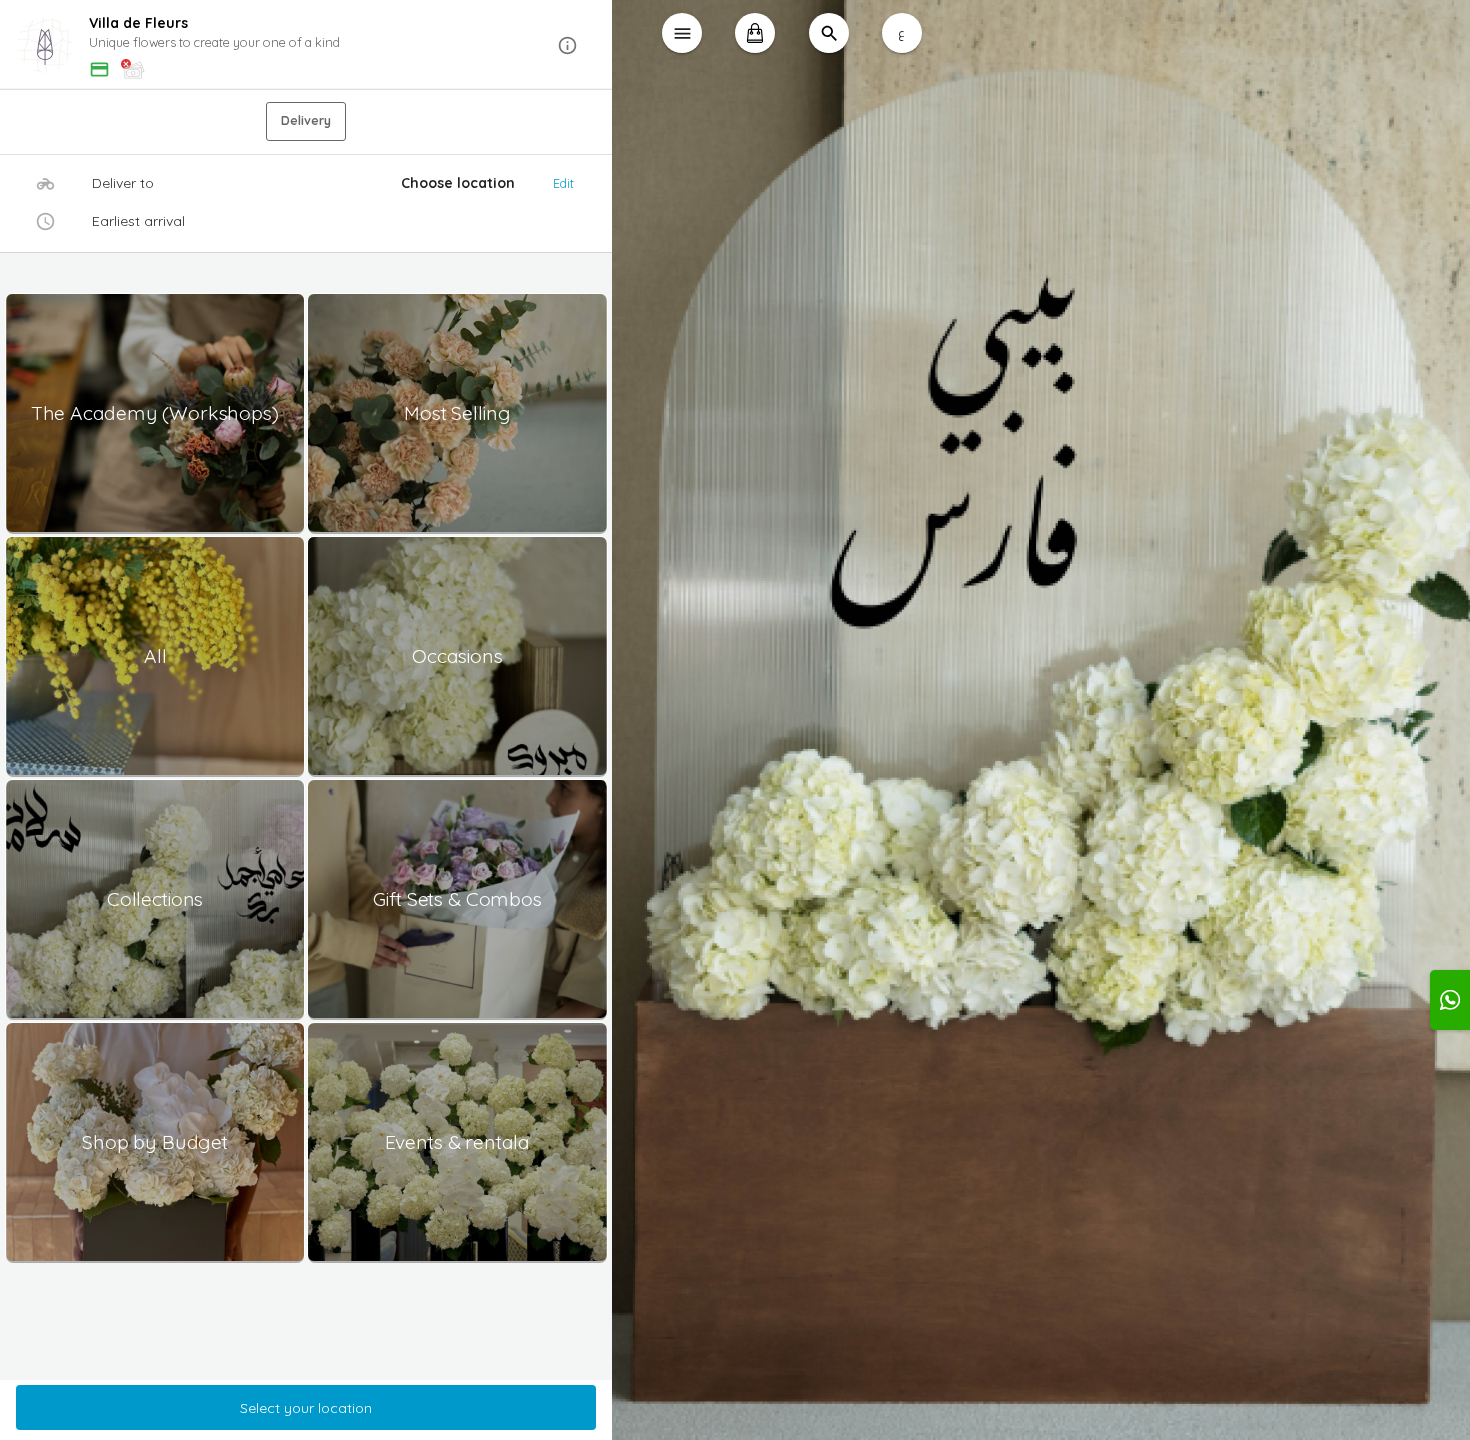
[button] (306, 45)
